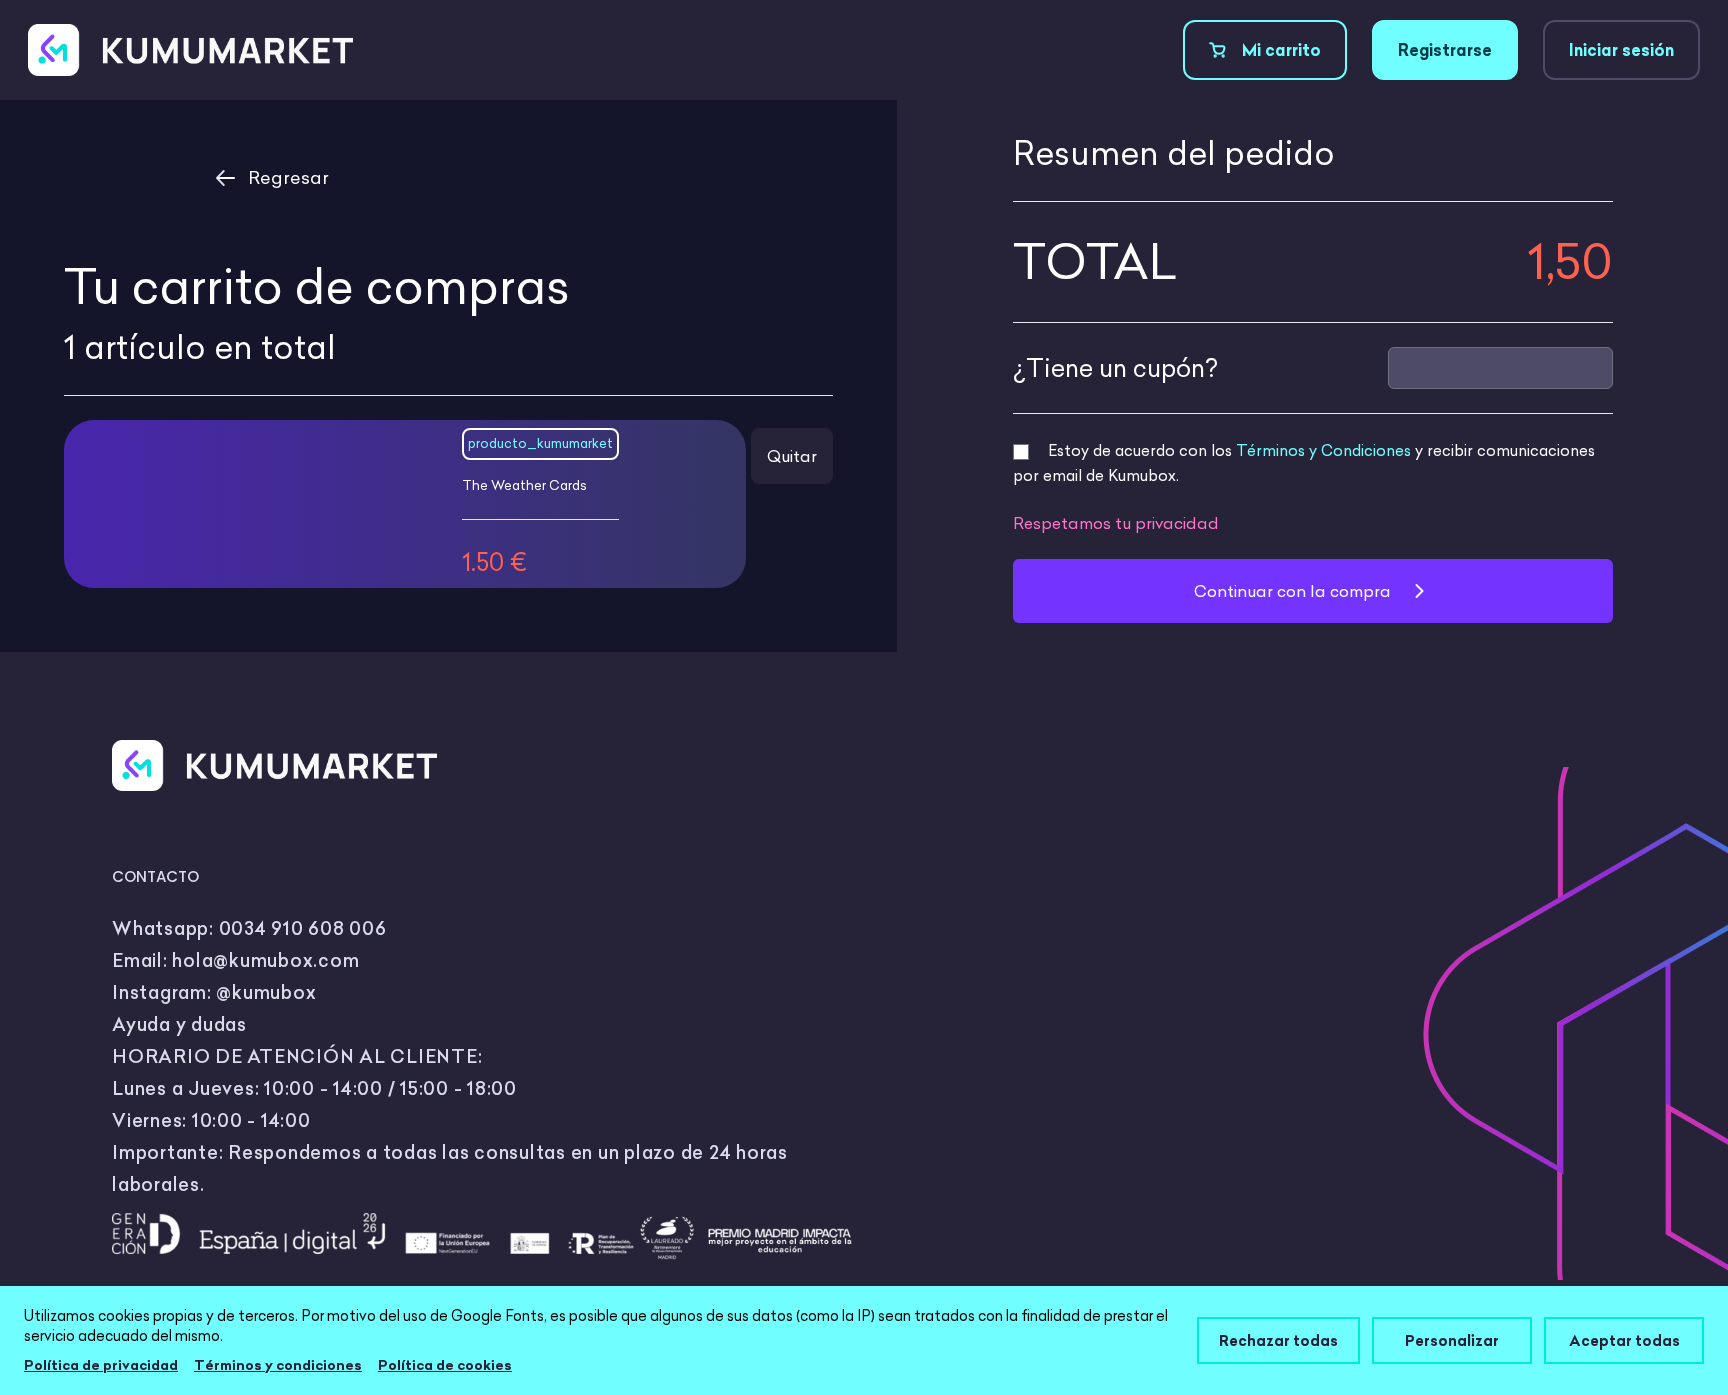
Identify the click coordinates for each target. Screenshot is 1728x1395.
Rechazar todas (1278, 1340)
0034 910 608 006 (303, 928)
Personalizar (1452, 1340)
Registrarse (1445, 50)
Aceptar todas (1624, 1340)
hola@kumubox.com (265, 960)
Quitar (792, 456)
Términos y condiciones (278, 1365)
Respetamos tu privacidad (1116, 523)
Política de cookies (445, 1365)
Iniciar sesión (1621, 50)
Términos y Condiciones (1323, 450)
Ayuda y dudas (179, 1024)
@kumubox (266, 992)
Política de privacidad (101, 1365)
